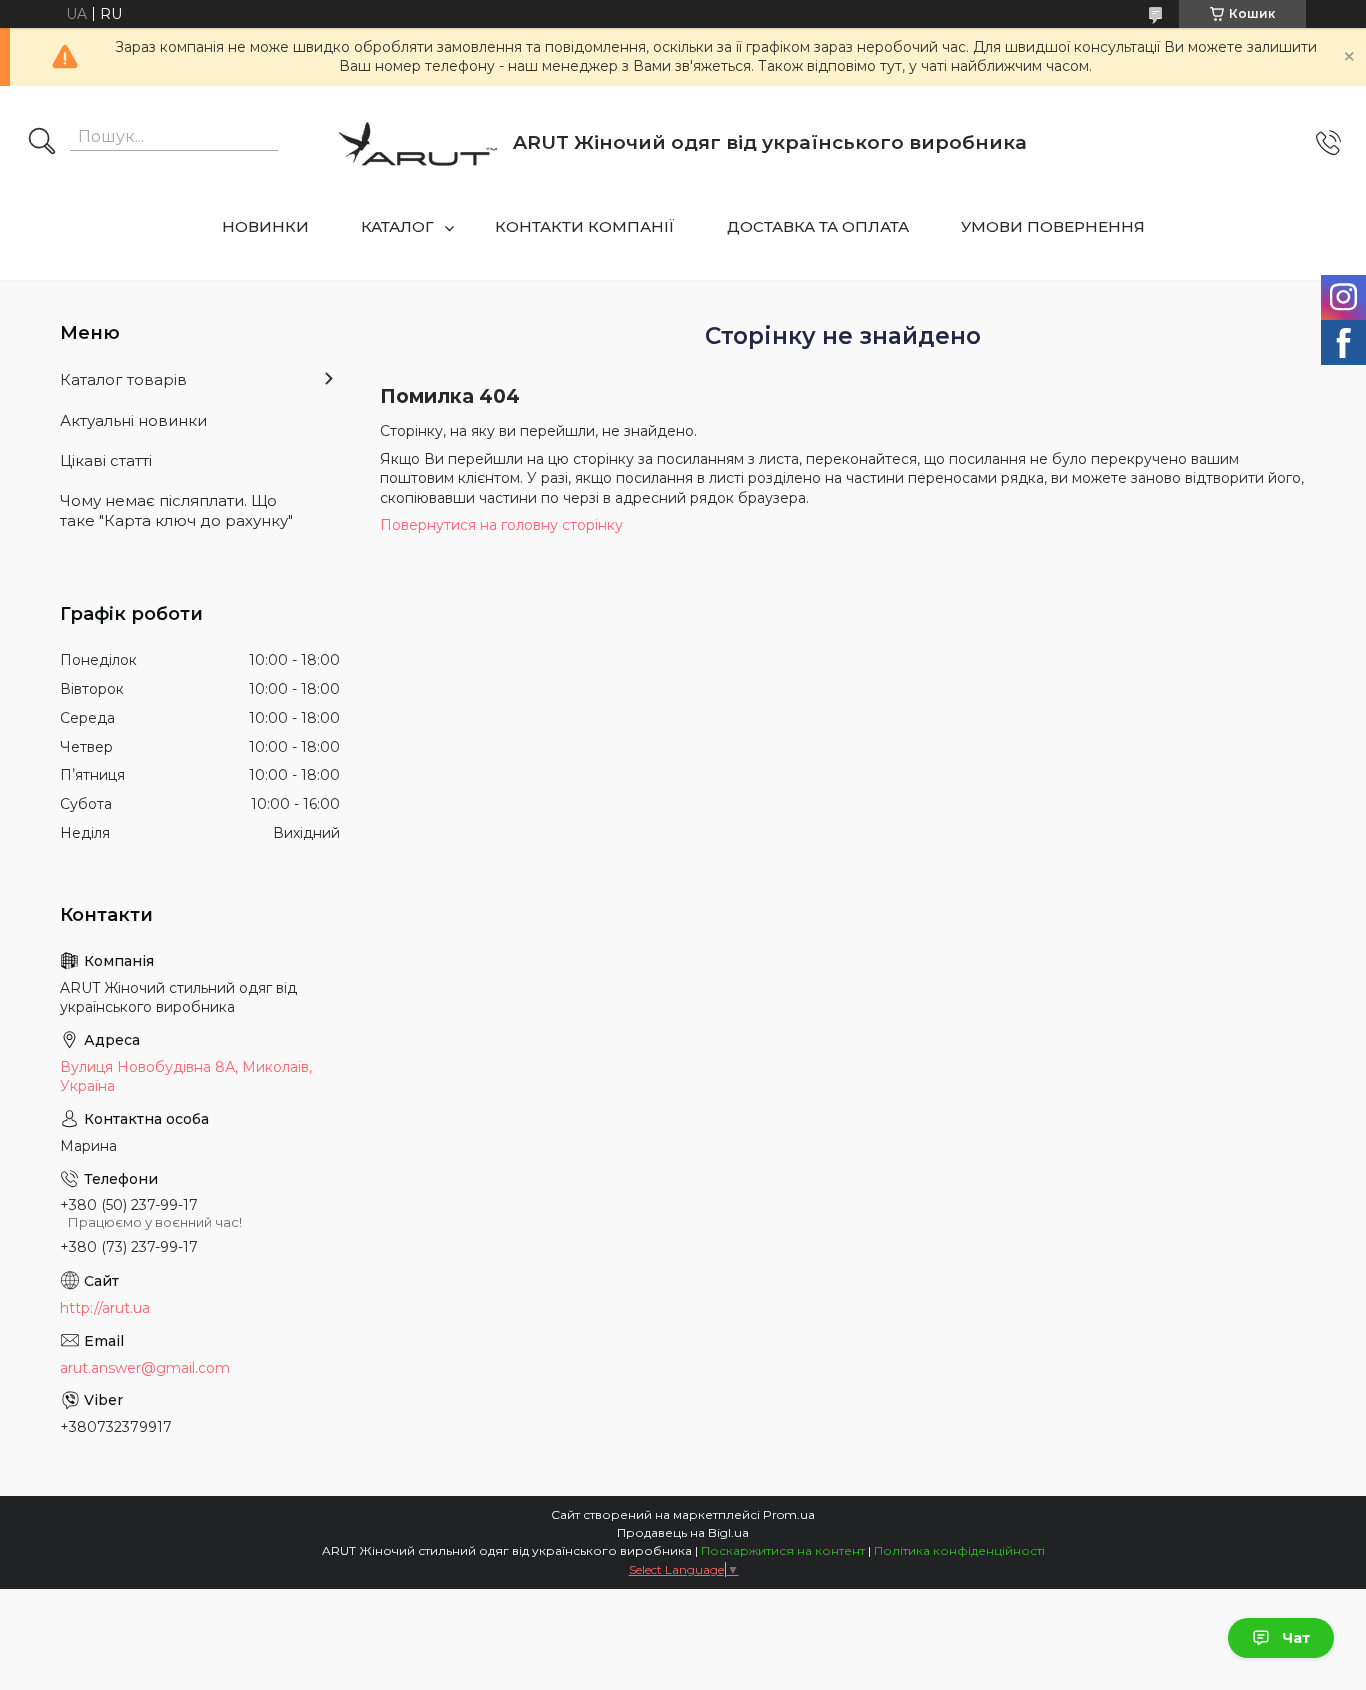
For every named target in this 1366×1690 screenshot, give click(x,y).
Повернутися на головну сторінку (501, 525)
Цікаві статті (106, 460)
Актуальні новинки (133, 420)
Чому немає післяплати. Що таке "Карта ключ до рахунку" (176, 510)
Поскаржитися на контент (783, 1550)
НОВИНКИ (265, 226)
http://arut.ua (105, 1308)
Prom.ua (789, 1514)
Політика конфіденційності (959, 1550)
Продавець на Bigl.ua (683, 1532)
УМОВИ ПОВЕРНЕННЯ (1053, 226)
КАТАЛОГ (397, 226)
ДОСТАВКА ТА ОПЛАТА (818, 226)
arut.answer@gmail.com (145, 1368)
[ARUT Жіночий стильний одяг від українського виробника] (418, 143)
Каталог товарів (123, 379)
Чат (1296, 1638)
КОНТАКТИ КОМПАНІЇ (585, 226)
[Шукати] (42, 143)
